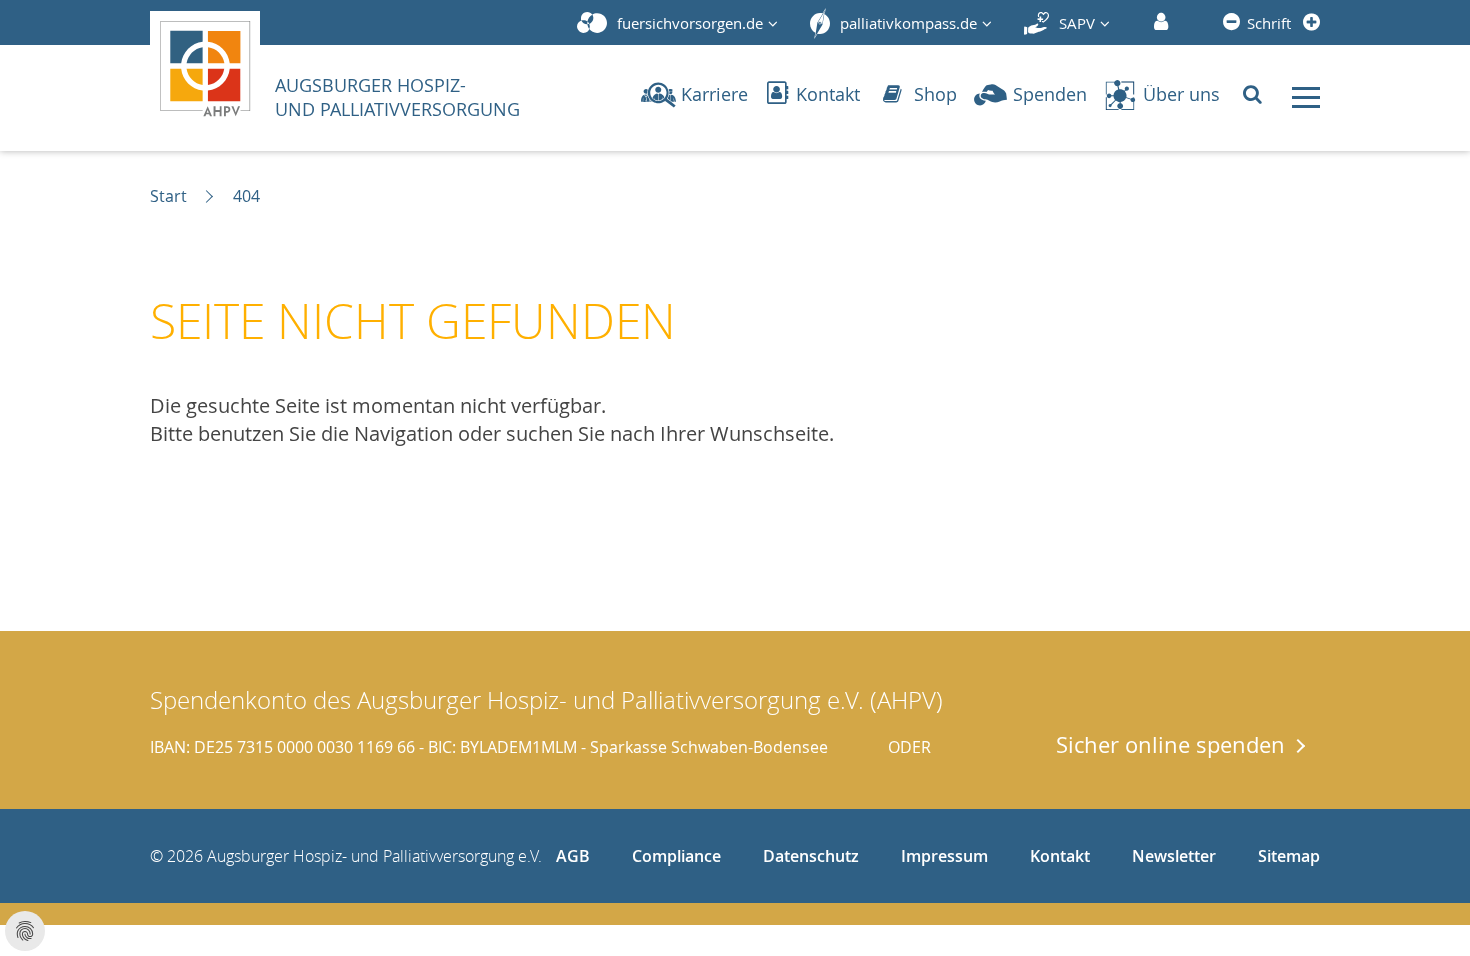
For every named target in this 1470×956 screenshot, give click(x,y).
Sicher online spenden (1170, 744)
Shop (933, 94)
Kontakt (825, 94)
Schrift (1269, 23)
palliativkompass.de (908, 23)
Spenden (1050, 94)
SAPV (1077, 23)
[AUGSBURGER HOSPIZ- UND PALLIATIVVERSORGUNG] (211, 64)
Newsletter (1174, 856)
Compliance (676, 856)
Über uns (1181, 94)
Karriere (714, 94)
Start (168, 196)
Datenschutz (811, 856)
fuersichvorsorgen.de (690, 23)
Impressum (944, 856)
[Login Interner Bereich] (1158, 23)
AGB (573, 856)
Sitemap (1289, 856)
